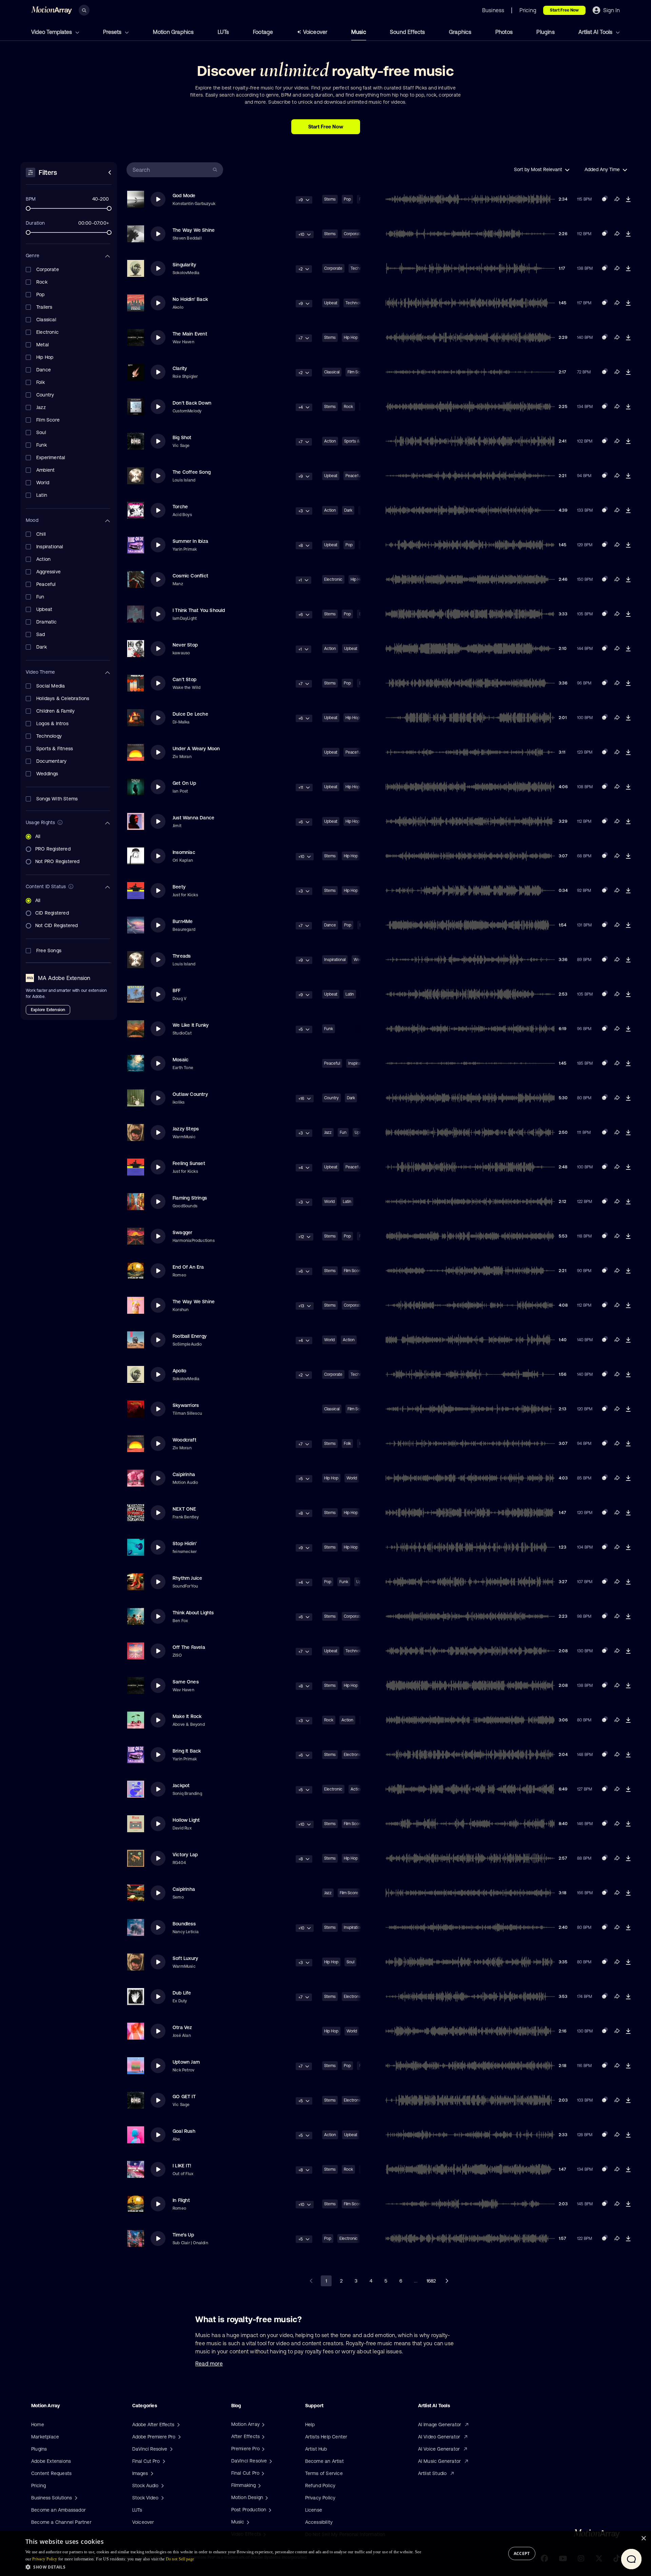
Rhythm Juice (187, 1578)
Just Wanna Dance (193, 818)
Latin (350, 994)
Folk (347, 1444)
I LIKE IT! (182, 2166)
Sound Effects (408, 32)
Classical (332, 372)
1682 (431, 2281)
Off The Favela (189, 1647)
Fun (343, 1132)
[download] (628, 199)
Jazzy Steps (186, 1129)
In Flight (181, 2200)
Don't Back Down (192, 403)
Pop (347, 199)
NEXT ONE (184, 1509)
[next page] (447, 2281)
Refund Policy (320, 2486)
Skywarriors (186, 1405)
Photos (504, 32)
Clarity (180, 368)
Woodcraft (184, 1440)
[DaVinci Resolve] (270, 2461)
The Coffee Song (192, 472)
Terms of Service (324, 2473)
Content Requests (51, 2473)
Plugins (545, 32)
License (314, 2510)
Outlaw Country (190, 1094)
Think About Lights (193, 1613)
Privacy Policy (320, 2498)
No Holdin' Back (190, 299)
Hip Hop (351, 338)
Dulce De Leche (190, 714)
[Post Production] (269, 2510)
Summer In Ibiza (190, 541)
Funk (329, 1029)
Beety (179, 887)
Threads (182, 956)
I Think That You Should (199, 610)
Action (330, 441)
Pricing (38, 2486)
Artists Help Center (326, 2437)
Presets (113, 32)
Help (310, 2425)
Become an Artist (324, 2461)
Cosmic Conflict (190, 576)
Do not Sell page (180, 2559)
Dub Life (182, 1993)
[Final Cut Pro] (262, 2473)
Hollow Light (186, 1820)
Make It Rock (187, 1716)
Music (359, 32)
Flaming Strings (190, 1198)
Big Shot (182, 437)
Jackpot (181, 1785)
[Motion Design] (266, 2497)
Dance (330, 925)
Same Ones (186, 1682)
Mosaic (181, 1060)
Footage (263, 32)
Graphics (460, 32)
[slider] (28, 208)
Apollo (179, 1371)
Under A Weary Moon (196, 749)
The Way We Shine (194, 230)
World (329, 1202)
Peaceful (353, 476)
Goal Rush (184, 2131)
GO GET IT (184, 2097)
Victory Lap (185, 1855)
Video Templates (52, 32)
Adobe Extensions (51, 2461)
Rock (348, 407)
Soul (350, 1962)
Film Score (353, 1271)
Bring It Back (187, 1751)
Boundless (184, 1924)
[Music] (247, 2522)
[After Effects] (262, 2436)
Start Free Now (564, 10)
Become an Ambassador (58, 2510)
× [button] (643, 2539)
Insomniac (184, 852)
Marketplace (45, 2437)
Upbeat (331, 303)
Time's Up (183, 2235)
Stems (330, 199)
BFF (177, 990)
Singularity (184, 265)
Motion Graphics (173, 32)
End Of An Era (188, 1267)
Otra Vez (182, 2027)
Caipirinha (184, 1474)
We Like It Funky (191, 1025)
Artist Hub (316, 2449)
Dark (348, 510)
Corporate (353, 234)
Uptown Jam (186, 2062)
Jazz (328, 1132)
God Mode (184, 196)
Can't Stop (184, 679)
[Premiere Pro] (262, 2449)
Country (331, 1098)
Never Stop (185, 645)
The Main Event (190, 334)
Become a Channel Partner (61, 2522)
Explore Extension (48, 1010)
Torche (180, 507)
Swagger (182, 1232)
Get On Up (184, 783)
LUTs (223, 32)
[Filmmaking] (259, 2485)
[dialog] (325, 2554)
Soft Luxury (185, 1958)
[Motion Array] (262, 2424)
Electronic (333, 579)
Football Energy (190, 1336)
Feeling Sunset (189, 1163)
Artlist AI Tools (596, 32)
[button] (223, 2567)
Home (38, 2425)
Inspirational (335, 960)
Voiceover (315, 32)
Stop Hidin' (185, 1543)
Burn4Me (183, 921)
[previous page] (311, 2281)
